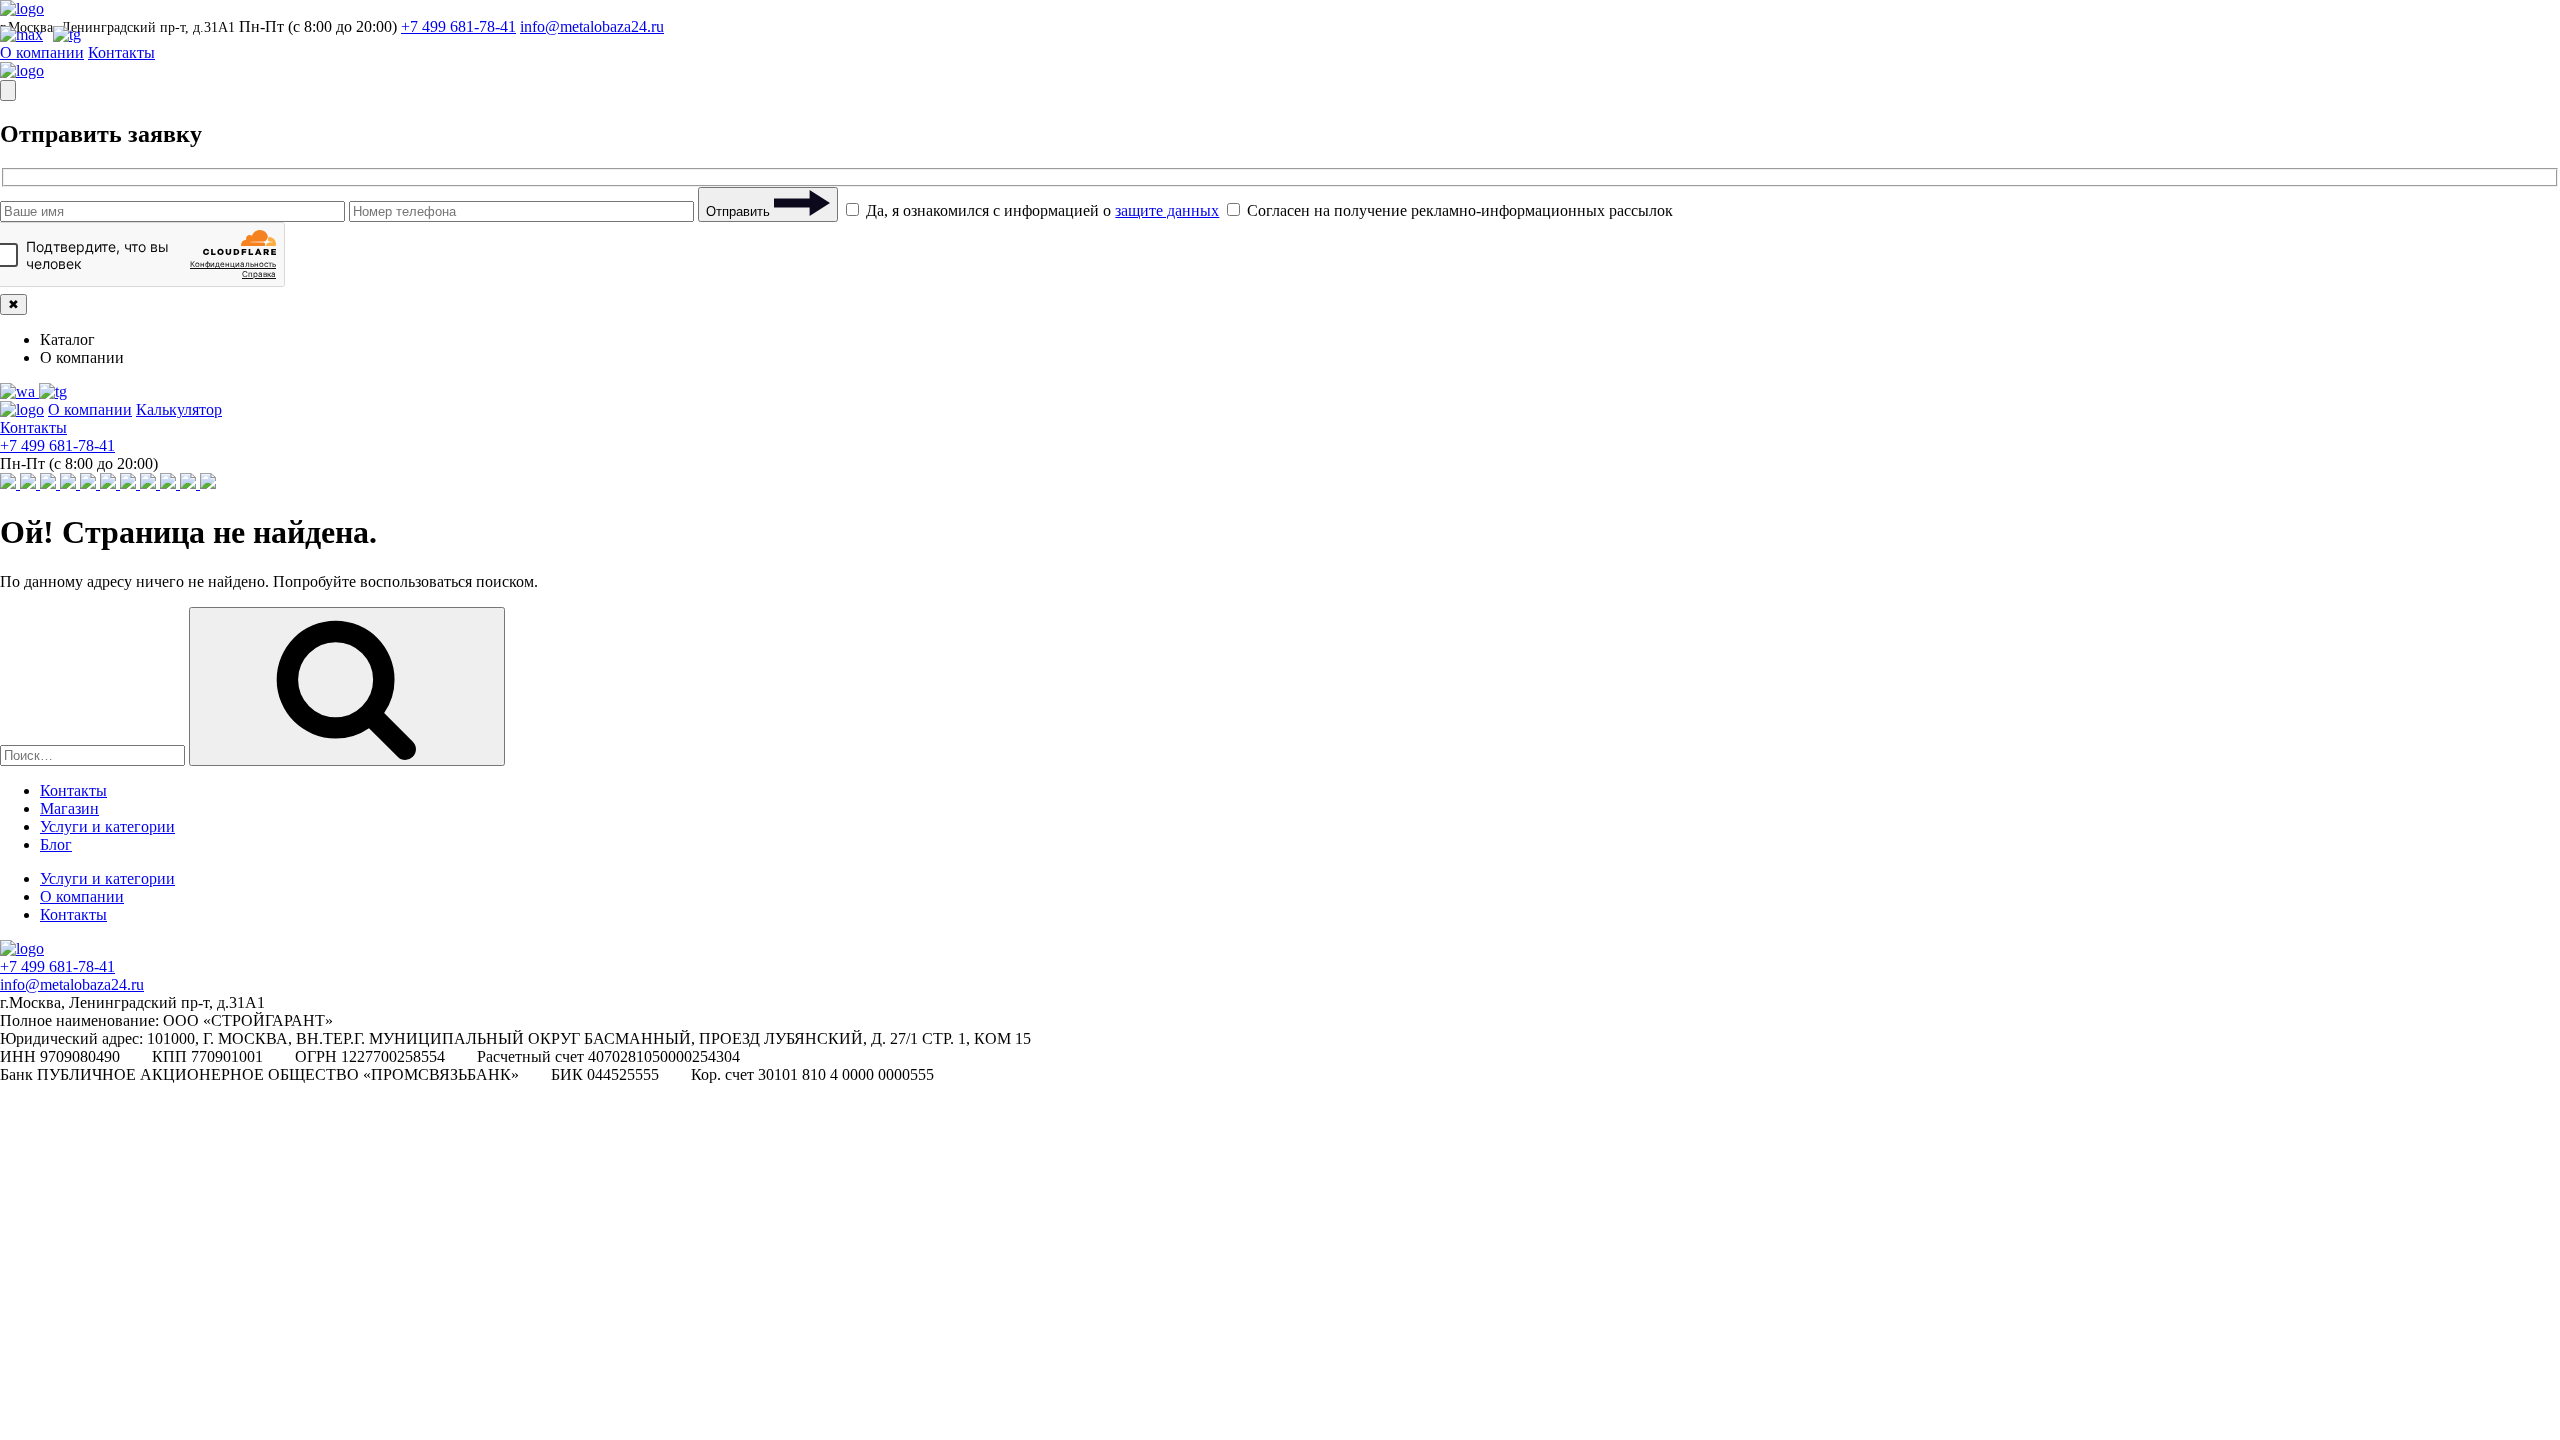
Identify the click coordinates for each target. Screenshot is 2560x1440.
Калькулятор (179, 409)
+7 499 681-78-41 (458, 26)
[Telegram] (53, 391)
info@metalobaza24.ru (592, 26)
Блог (56, 844)
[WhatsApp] (19, 391)
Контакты (121, 52)
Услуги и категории (107, 826)
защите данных (1167, 210)
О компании (42, 52)
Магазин (69, 808)
